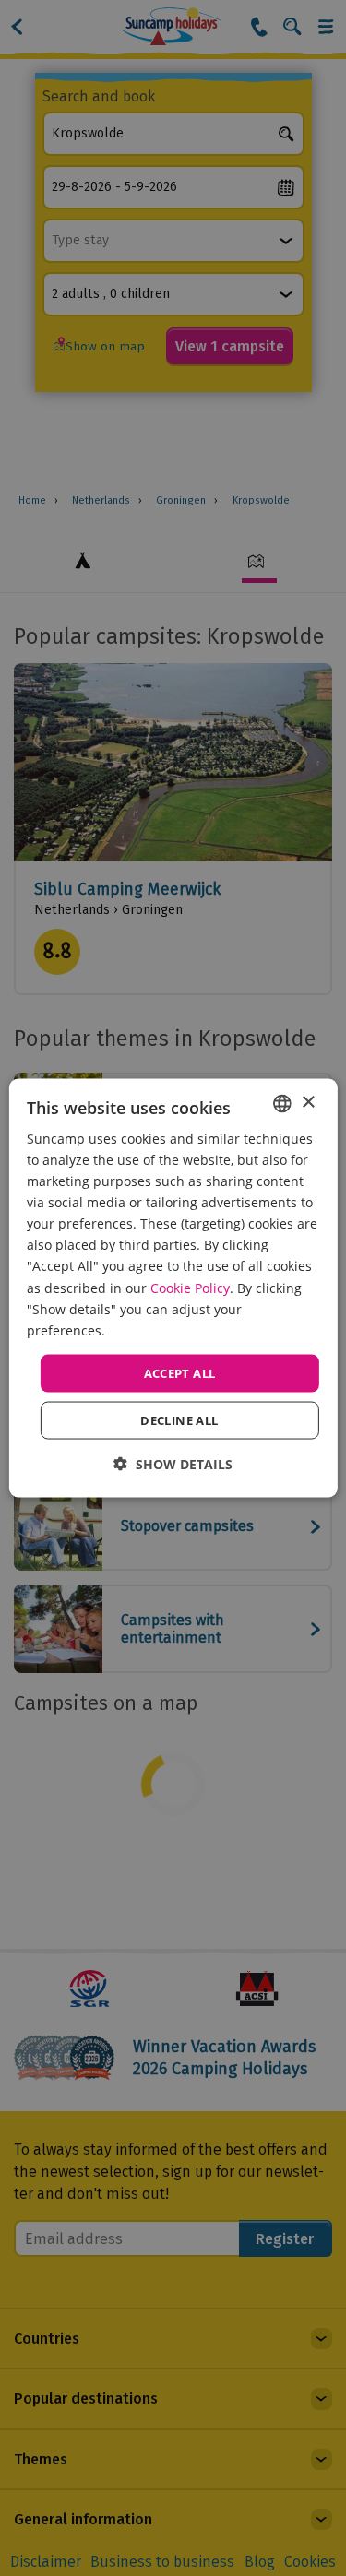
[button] (173, 1464)
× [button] (308, 1103)
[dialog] (173, 1288)
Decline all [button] (179, 1420)
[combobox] (282, 1103)
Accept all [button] (180, 1372)
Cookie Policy (190, 1287)
